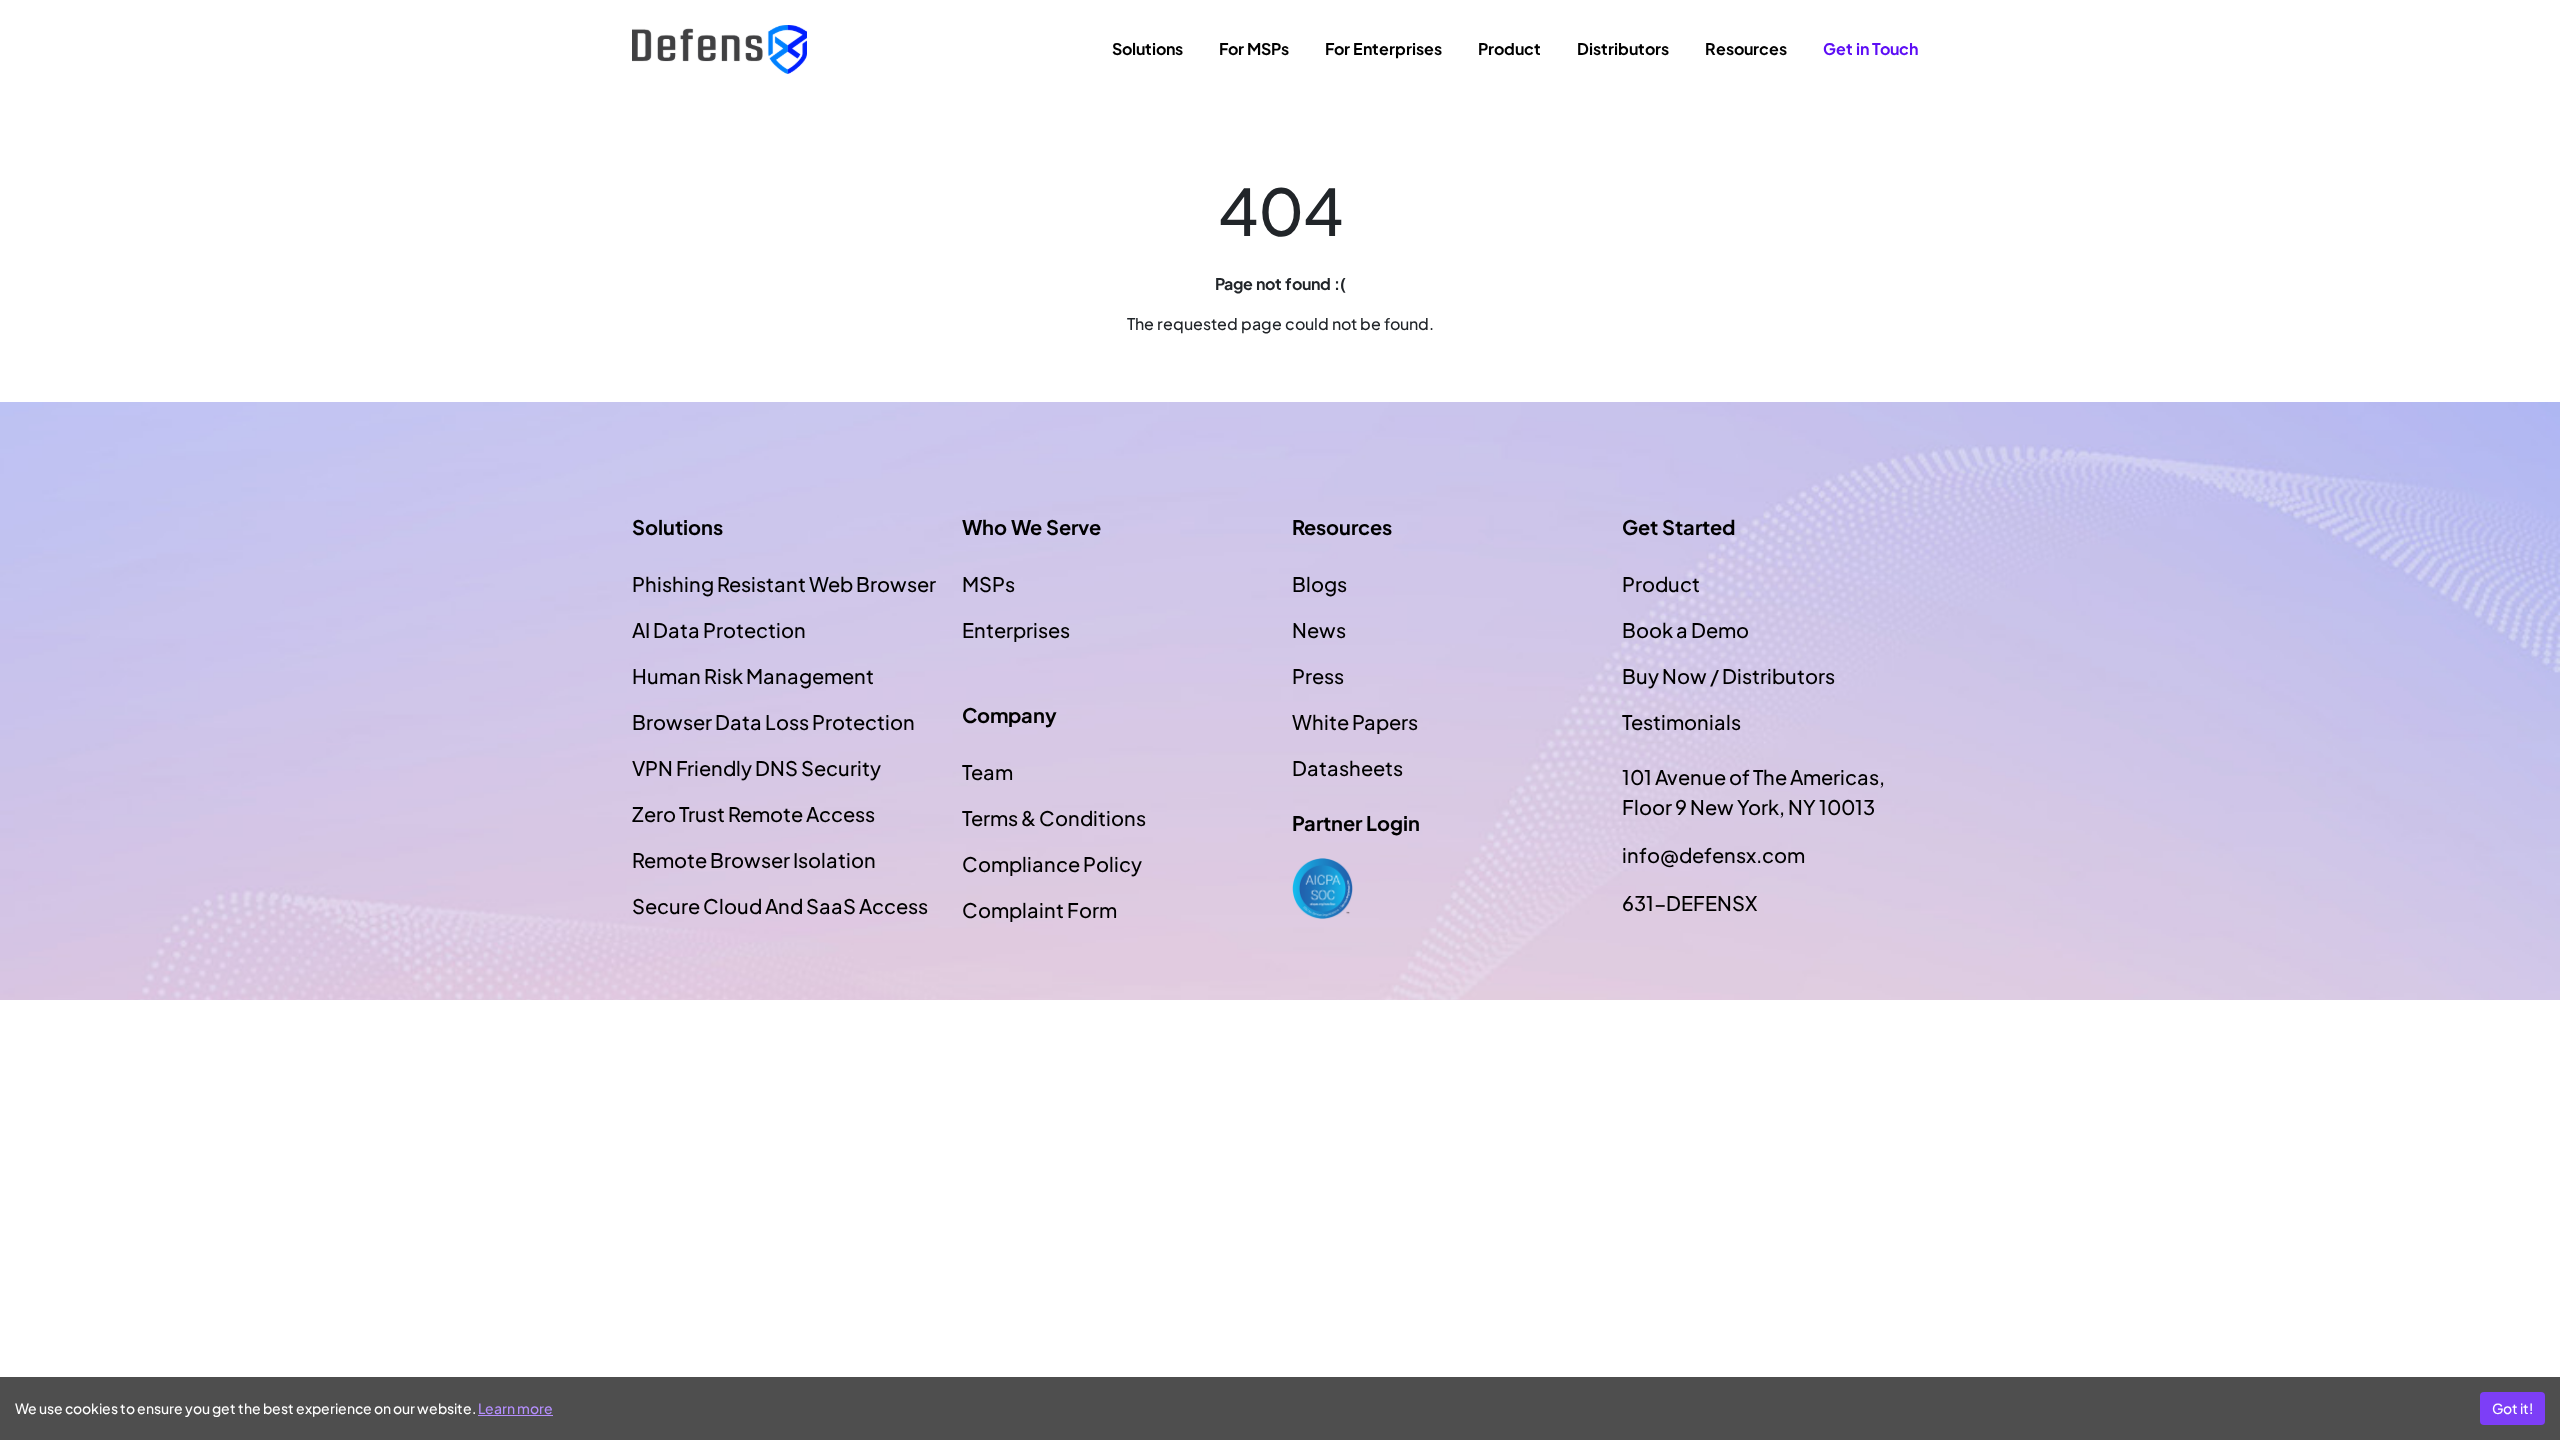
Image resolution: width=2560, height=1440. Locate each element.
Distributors (1623, 48)
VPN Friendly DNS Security (756, 767)
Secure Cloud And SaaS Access (780, 905)
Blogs (1319, 583)
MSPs (988, 583)
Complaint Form (1039, 909)
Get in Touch (1870, 48)
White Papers (1355, 721)
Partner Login (1356, 822)
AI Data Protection (719, 629)
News (1319, 629)
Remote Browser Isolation (754, 859)
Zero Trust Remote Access (753, 813)
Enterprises (1016, 629)
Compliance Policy (1052, 863)
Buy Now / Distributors (1728, 675)
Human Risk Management (753, 675)
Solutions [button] (1147, 48)
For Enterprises (1383, 48)
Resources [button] (1746, 48)
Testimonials (1681, 721)
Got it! (2512, 1408)
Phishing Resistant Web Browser (784, 583)
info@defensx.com (1713, 854)
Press (1318, 675)
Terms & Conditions (1054, 817)
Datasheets (1347, 767)
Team (987, 771)
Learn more (515, 1408)
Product (1509, 48)
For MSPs (1254, 48)
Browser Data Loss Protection (773, 721)
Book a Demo (1685, 629)
